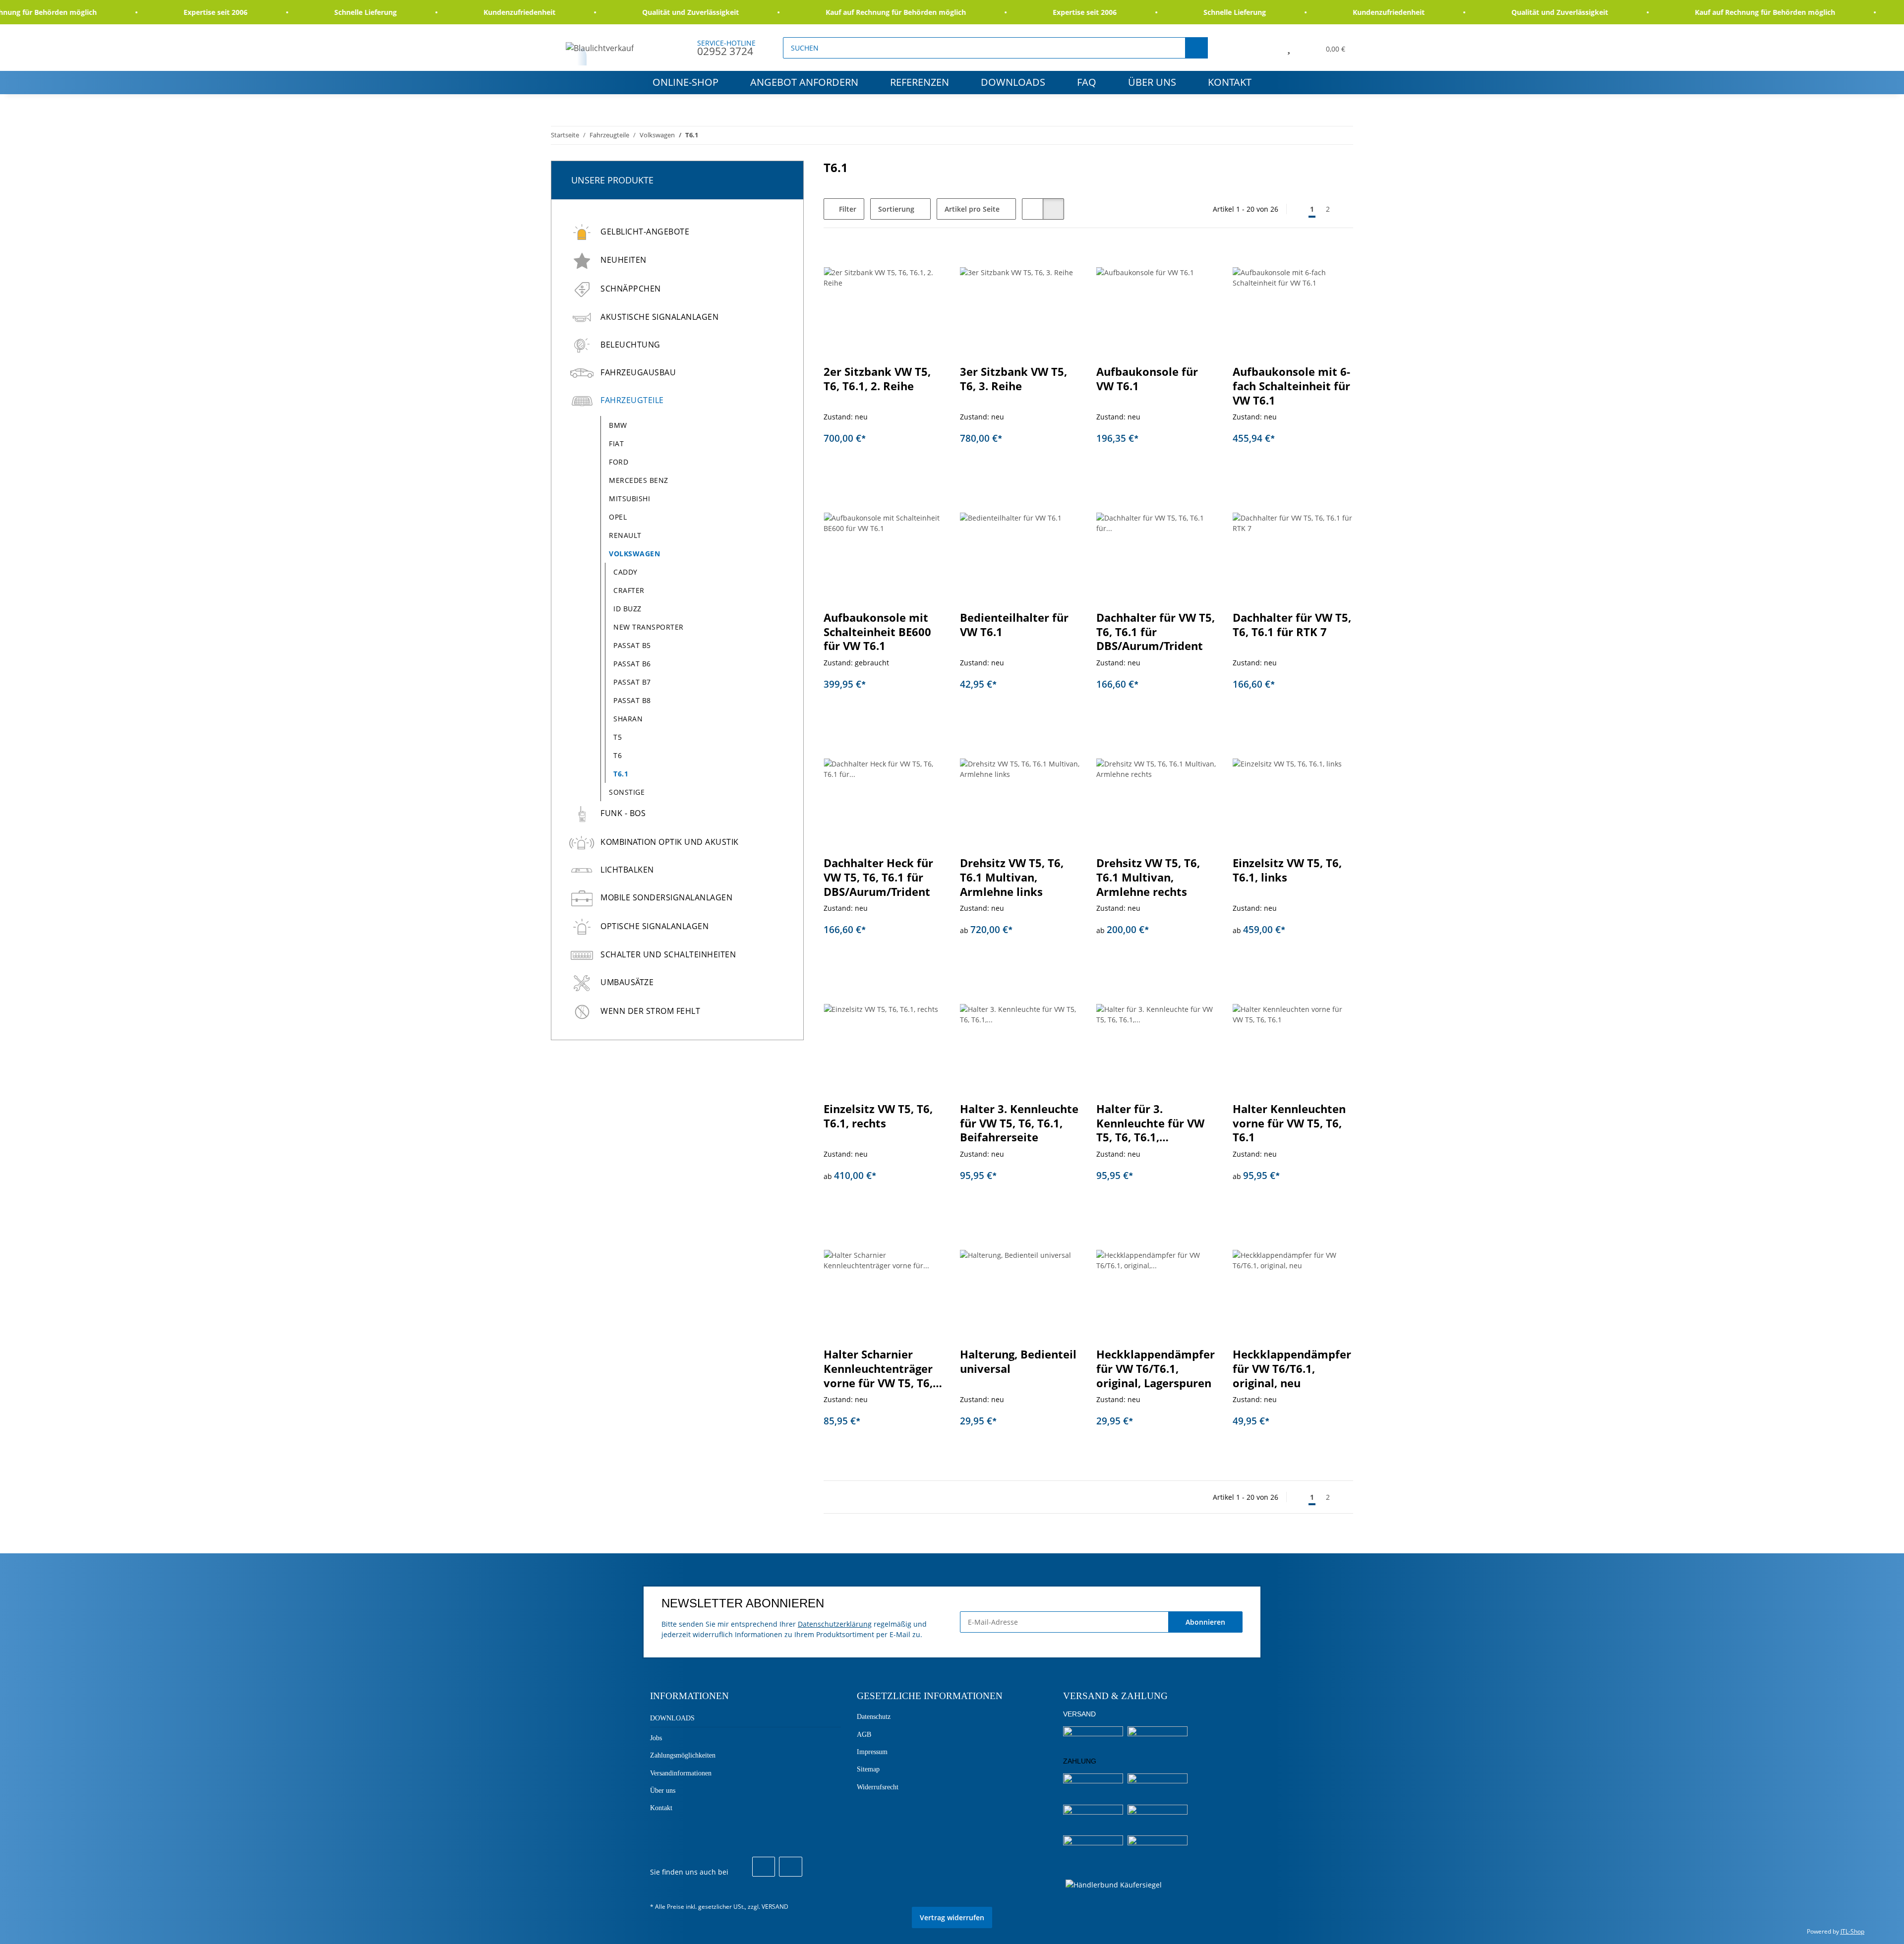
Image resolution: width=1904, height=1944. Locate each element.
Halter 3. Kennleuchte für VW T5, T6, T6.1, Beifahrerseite (1019, 1123)
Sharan (628, 719)
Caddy (625, 572)
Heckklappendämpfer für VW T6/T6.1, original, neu (1292, 1368)
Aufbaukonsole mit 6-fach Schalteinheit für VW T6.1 (1291, 386)
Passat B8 (632, 700)
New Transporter (649, 627)
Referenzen (920, 82)
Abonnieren (1205, 1622)
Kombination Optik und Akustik (670, 842)
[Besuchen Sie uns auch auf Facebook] (764, 1867)
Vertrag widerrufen (952, 1917)
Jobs (656, 1738)
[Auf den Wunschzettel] (1200, 261)
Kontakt (1230, 82)
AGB (864, 1735)
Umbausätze (627, 982)
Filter (847, 209)
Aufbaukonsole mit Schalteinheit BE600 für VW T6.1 (877, 632)
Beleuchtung (630, 345)
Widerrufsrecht (878, 1787)
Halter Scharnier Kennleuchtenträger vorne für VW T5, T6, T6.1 (878, 1369)
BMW (618, 425)
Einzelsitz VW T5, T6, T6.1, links (1287, 870)
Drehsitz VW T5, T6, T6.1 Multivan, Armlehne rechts (1148, 877)
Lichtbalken (627, 870)
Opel (618, 517)
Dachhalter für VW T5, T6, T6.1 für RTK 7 (1292, 625)
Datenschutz (874, 1717)
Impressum (872, 1752)
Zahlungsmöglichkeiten (683, 1755)
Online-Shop (685, 82)
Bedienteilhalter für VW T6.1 (1014, 625)
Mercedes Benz (639, 480)
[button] (1266, 48)
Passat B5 (632, 645)
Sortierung (896, 209)
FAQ (1087, 82)
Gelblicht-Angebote (645, 232)
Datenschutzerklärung (835, 1624)
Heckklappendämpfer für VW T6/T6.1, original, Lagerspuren (1156, 1368)
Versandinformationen (681, 1773)
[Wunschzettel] (1289, 48)
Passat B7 (632, 682)
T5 (618, 737)
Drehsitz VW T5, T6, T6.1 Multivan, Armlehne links (1012, 877)
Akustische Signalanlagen (659, 317)
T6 (618, 755)
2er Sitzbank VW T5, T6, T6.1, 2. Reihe (877, 379)
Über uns (1152, 82)
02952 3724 (725, 51)
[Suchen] (1196, 48)
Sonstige (627, 792)
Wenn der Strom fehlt (650, 1011)
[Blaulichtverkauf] (600, 48)
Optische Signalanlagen (654, 926)
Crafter (629, 590)
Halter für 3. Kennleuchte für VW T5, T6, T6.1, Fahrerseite (1150, 1123)
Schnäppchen (631, 289)
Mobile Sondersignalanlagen (666, 897)
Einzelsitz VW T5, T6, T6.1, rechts (878, 1116)
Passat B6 (632, 664)
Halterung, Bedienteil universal (1018, 1361)
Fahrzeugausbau (638, 372)
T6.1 (621, 774)
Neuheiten (624, 260)
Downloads (1013, 82)
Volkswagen (634, 554)
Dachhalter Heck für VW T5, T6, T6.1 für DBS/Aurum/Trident (878, 877)
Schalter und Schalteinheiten (668, 954)
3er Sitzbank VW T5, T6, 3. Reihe (1013, 379)
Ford (619, 462)
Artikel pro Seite (972, 209)
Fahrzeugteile (632, 400)
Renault (625, 535)
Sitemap (868, 1769)
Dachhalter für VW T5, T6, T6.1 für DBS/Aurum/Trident (1156, 632)
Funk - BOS (623, 813)
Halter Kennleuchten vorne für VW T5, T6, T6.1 (1289, 1123)
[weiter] (1344, 209)
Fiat (616, 443)
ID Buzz (627, 609)
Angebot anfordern (804, 82)
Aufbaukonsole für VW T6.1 (1147, 379)
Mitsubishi (629, 499)
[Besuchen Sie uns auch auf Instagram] (790, 1867)
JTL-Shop (1852, 1931)
